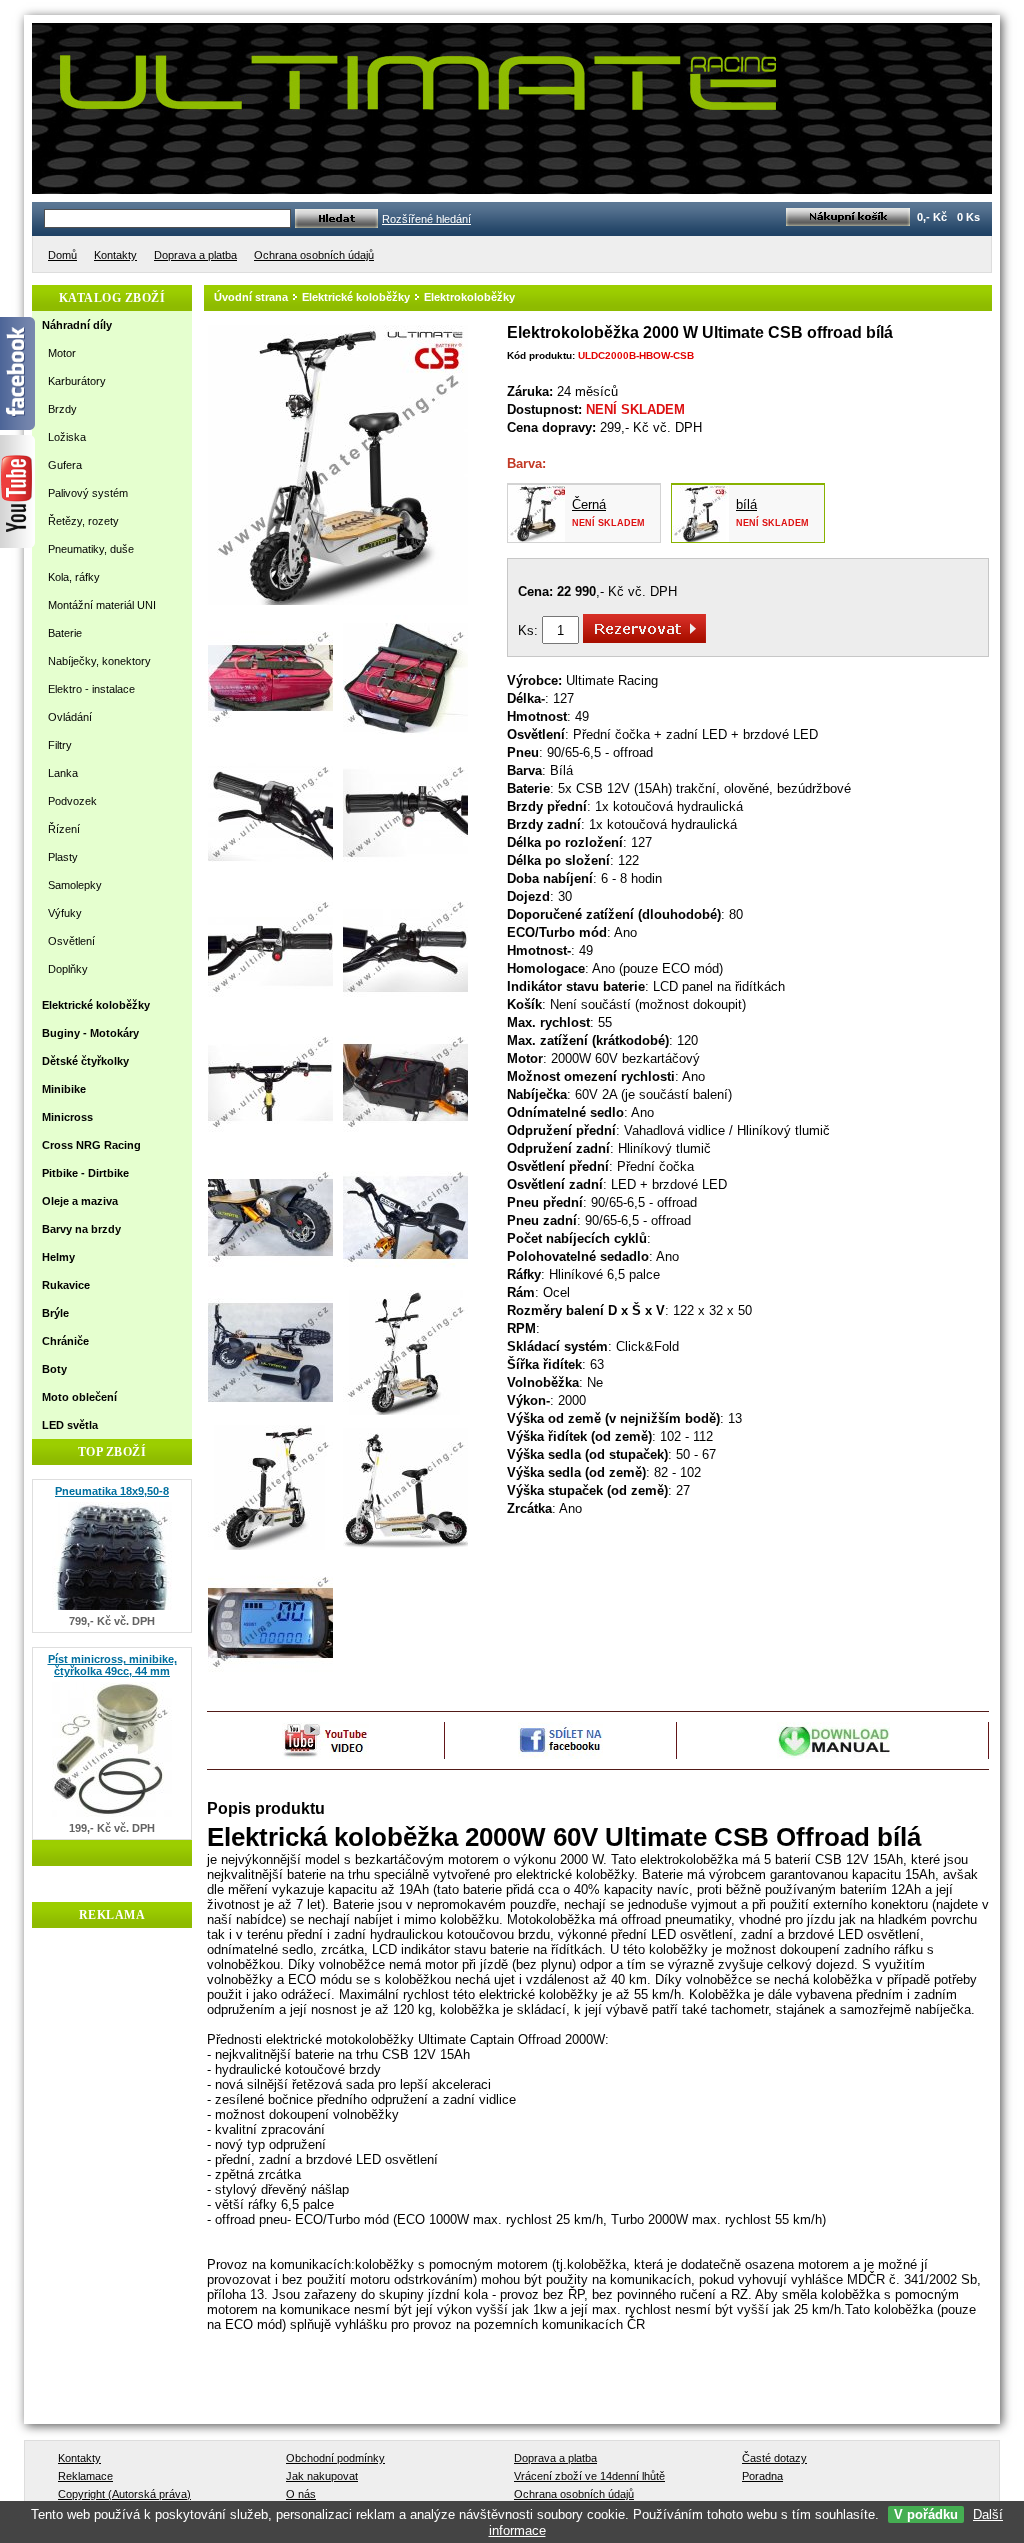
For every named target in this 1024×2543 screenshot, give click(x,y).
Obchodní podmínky (335, 2458)
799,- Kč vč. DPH (112, 1621)
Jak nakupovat (322, 2476)
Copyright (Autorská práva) (124, 2494)
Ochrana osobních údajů (574, 2494)
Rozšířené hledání (426, 219)
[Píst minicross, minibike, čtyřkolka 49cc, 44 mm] (112, 1817)
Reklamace (85, 2476)
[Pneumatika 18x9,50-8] (112, 1610)
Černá (589, 504)
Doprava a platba (555, 2458)
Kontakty (79, 2458)
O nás (301, 2494)
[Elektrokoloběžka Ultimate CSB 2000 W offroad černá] (536, 537)
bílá (746, 504)
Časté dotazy (774, 2458)
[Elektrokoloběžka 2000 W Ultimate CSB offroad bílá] (338, 601)
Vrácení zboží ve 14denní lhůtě (589, 2476)
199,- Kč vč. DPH (112, 1828)
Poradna (762, 2476)
